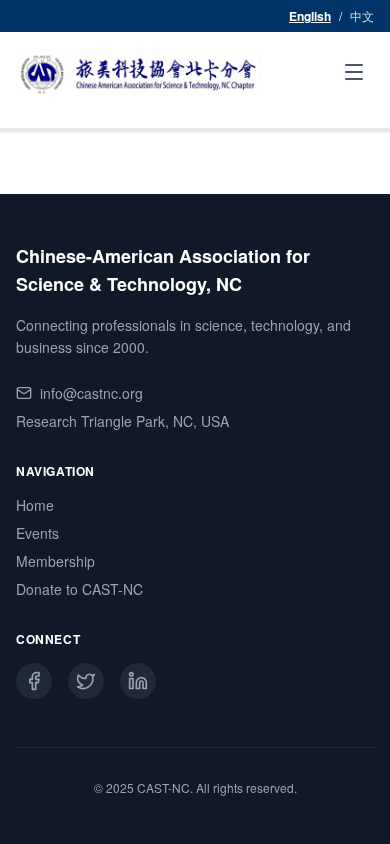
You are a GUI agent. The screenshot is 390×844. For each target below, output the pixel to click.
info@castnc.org (91, 393)
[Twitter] (86, 681)
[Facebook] (34, 681)
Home (35, 505)
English (310, 16)
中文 (362, 16)
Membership (55, 561)
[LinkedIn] (138, 681)
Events (37, 533)
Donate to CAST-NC (79, 589)
